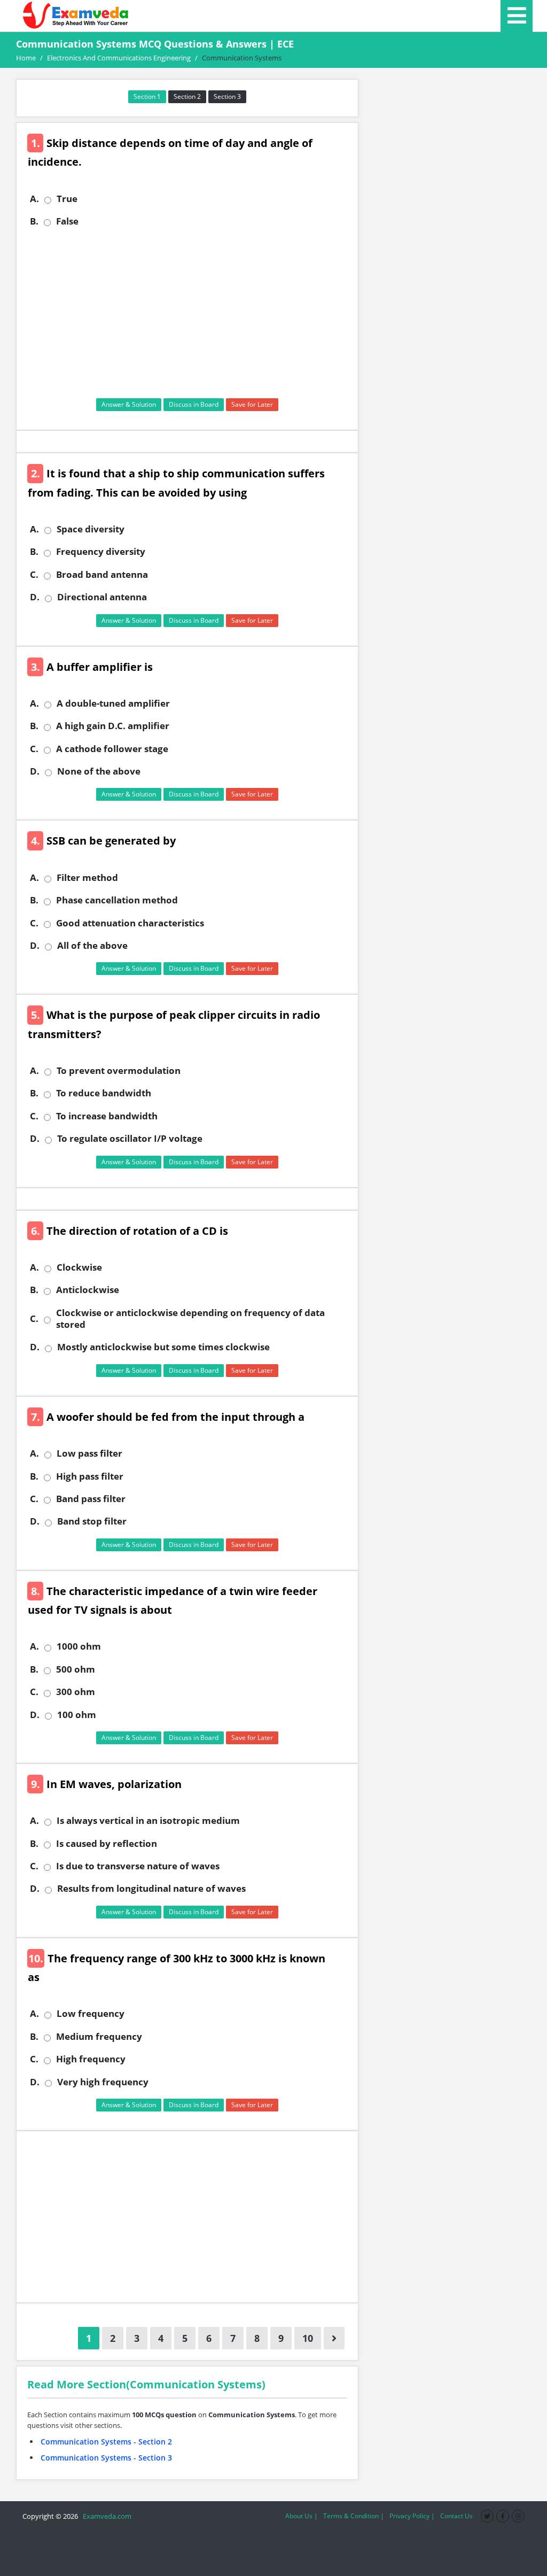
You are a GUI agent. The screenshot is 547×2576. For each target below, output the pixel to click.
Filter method (87, 878)
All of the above (92, 946)
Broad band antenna (102, 575)
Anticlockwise (88, 1290)
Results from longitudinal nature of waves (151, 1889)
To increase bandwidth (107, 1116)
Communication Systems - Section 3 (106, 2458)
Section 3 (227, 96)
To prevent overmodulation (119, 1071)
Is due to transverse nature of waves (138, 1866)
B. (34, 221)
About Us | (302, 2516)
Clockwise (79, 1267)
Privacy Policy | (412, 2516)
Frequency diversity (101, 552)
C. (34, 575)
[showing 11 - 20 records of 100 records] (334, 2338)
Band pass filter (91, 1499)
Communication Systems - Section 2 (106, 2442)
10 (308, 2338)
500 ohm (76, 1669)
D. (35, 597)
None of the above (99, 771)
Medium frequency (99, 2037)
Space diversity (91, 529)
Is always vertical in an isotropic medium (148, 1821)
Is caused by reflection (107, 1844)
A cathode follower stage (112, 749)
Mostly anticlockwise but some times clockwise (163, 1347)
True (67, 199)
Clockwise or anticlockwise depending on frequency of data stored (190, 1319)
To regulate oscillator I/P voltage (130, 1139)
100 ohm (77, 1715)
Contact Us (456, 2516)
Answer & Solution (129, 404)
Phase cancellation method (117, 900)
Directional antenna (102, 597)
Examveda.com (106, 2516)
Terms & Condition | (354, 2516)
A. (34, 199)
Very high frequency (103, 2082)
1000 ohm (79, 1646)
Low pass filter (89, 1453)
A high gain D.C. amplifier (113, 726)
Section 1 (147, 96)
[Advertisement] (191, 313)
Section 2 (187, 96)
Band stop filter (92, 1521)
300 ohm (76, 1692)
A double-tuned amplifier (113, 703)
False (67, 221)
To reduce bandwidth (104, 1093)
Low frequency (91, 2014)
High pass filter (90, 1476)
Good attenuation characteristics (130, 923)
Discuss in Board (194, 404)
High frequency (91, 2059)
